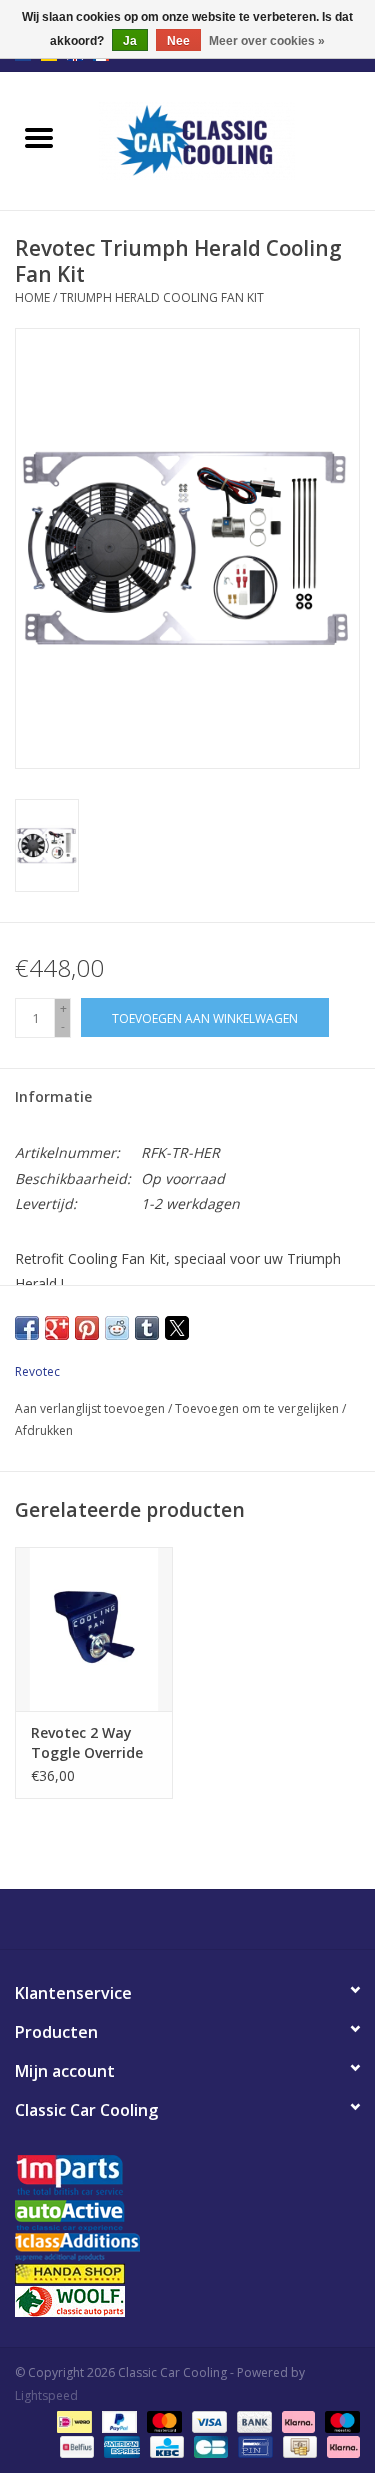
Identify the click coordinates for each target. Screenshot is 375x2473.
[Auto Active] (187, 2216)
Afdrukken (44, 1430)
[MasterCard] (162, 2420)
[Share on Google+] (57, 1328)
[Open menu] (39, 137)
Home (32, 297)
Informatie (53, 1096)
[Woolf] (187, 2301)
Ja (130, 41)
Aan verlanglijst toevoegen (91, 1408)
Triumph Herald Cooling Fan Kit (162, 297)
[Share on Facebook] (27, 1328)
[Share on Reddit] (117, 1328)
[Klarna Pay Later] (340, 2445)
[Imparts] (187, 2177)
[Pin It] (87, 1328)
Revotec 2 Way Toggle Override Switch (87, 1743)
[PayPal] (117, 2420)
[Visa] (207, 2420)
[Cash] (298, 2445)
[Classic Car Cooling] (227, 139)
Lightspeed (46, 2395)
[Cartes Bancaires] (209, 2445)
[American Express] (119, 2445)
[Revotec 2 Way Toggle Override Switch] (94, 1629)
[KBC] (165, 2445)
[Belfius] (75, 2445)
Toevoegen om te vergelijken (258, 1408)
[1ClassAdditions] (187, 2247)
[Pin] (253, 2445)
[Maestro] (339, 2420)
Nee (178, 41)
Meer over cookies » (267, 41)
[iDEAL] (72, 2420)
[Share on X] (177, 1328)
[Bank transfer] (252, 2420)
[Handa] (187, 2273)
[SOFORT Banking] (296, 2420)
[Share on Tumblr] (147, 1328)
